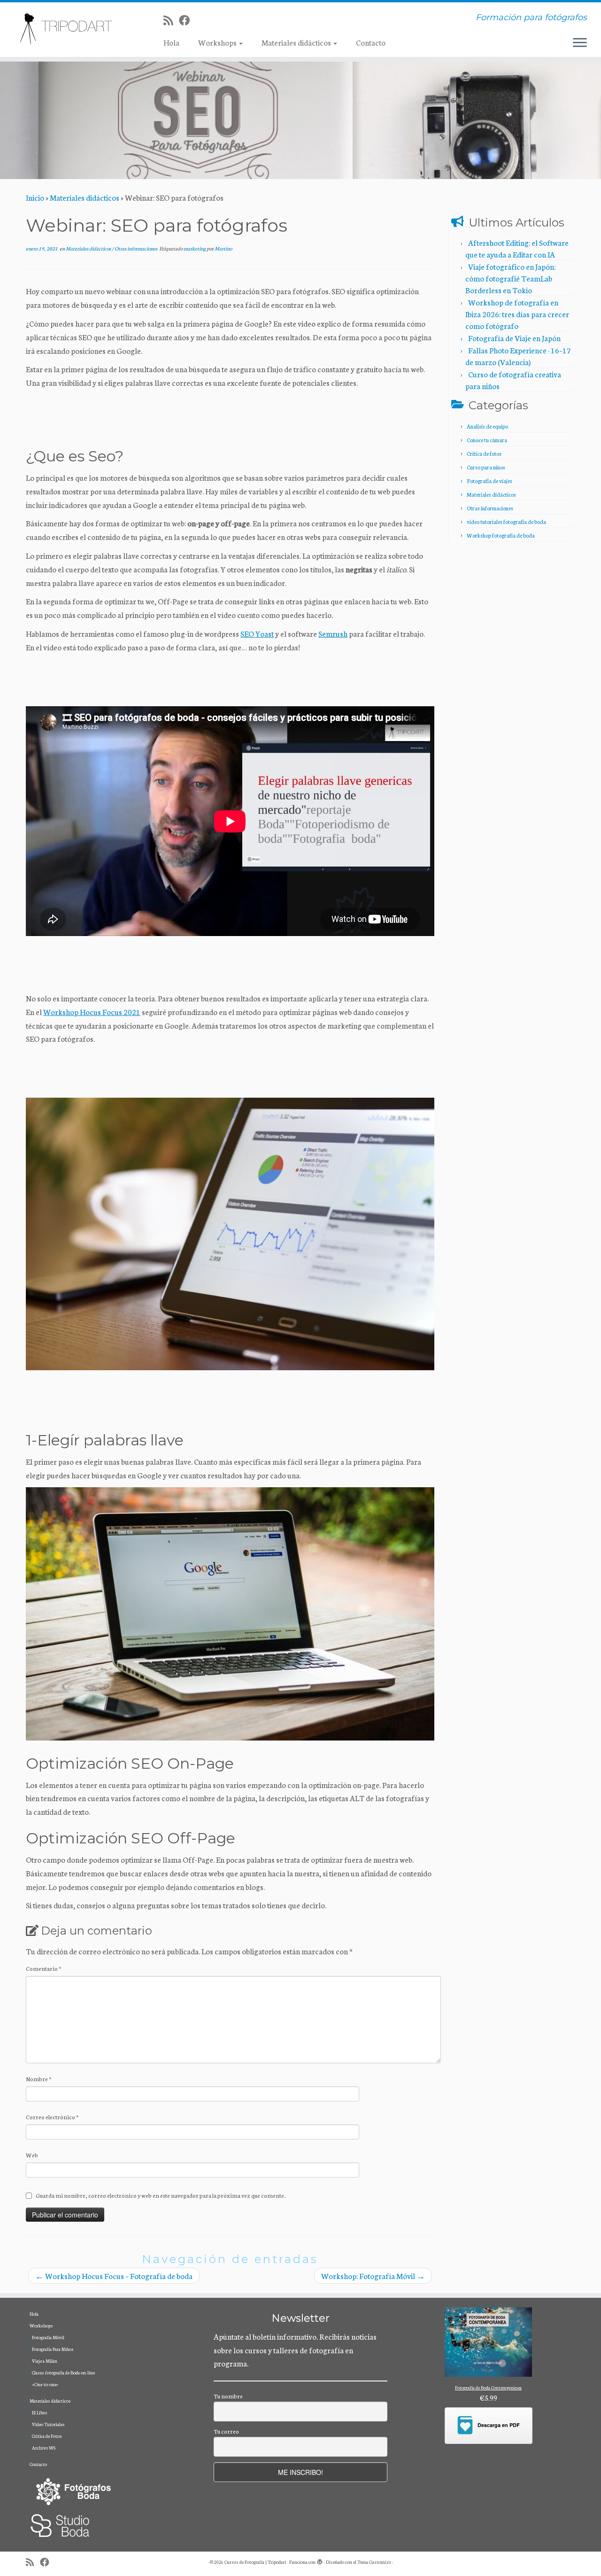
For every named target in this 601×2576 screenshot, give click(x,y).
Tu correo (226, 2431)
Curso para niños (486, 467)
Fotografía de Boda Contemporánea (488, 2388)
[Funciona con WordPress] (320, 2560)
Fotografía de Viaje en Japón (514, 338)
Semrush (333, 633)
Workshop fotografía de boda (501, 535)
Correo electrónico (52, 2117)
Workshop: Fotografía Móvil (373, 2275)
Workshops (218, 42)
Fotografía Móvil (48, 2337)
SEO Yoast (257, 633)
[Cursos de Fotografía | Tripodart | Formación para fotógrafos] (69, 28)
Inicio (35, 197)
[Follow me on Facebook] (187, 20)
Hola (171, 42)
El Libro (39, 2412)
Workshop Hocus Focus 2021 (92, 1011)
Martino (223, 248)
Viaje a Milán (45, 2361)
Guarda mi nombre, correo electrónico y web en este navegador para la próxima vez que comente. (161, 2195)
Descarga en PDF (499, 2425)
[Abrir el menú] (580, 43)
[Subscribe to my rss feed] (171, 20)
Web (32, 2155)
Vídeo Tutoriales (48, 2424)
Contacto (371, 42)
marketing (195, 248)
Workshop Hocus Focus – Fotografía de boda (114, 2275)
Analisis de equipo (487, 426)
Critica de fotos (484, 453)
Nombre (39, 2079)
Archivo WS (44, 2448)
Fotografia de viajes (489, 481)
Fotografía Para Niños (53, 2349)
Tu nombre (228, 2396)
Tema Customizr (374, 2562)
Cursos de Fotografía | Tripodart (255, 2562)
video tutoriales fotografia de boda (506, 522)
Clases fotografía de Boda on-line (63, 2373)
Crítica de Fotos (47, 2436)
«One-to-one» (45, 2384)
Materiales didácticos (297, 42)
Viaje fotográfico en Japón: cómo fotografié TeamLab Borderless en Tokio (510, 278)
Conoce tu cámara (487, 440)
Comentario (44, 1968)
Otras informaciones (136, 248)
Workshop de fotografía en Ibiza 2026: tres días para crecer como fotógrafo (517, 314)
